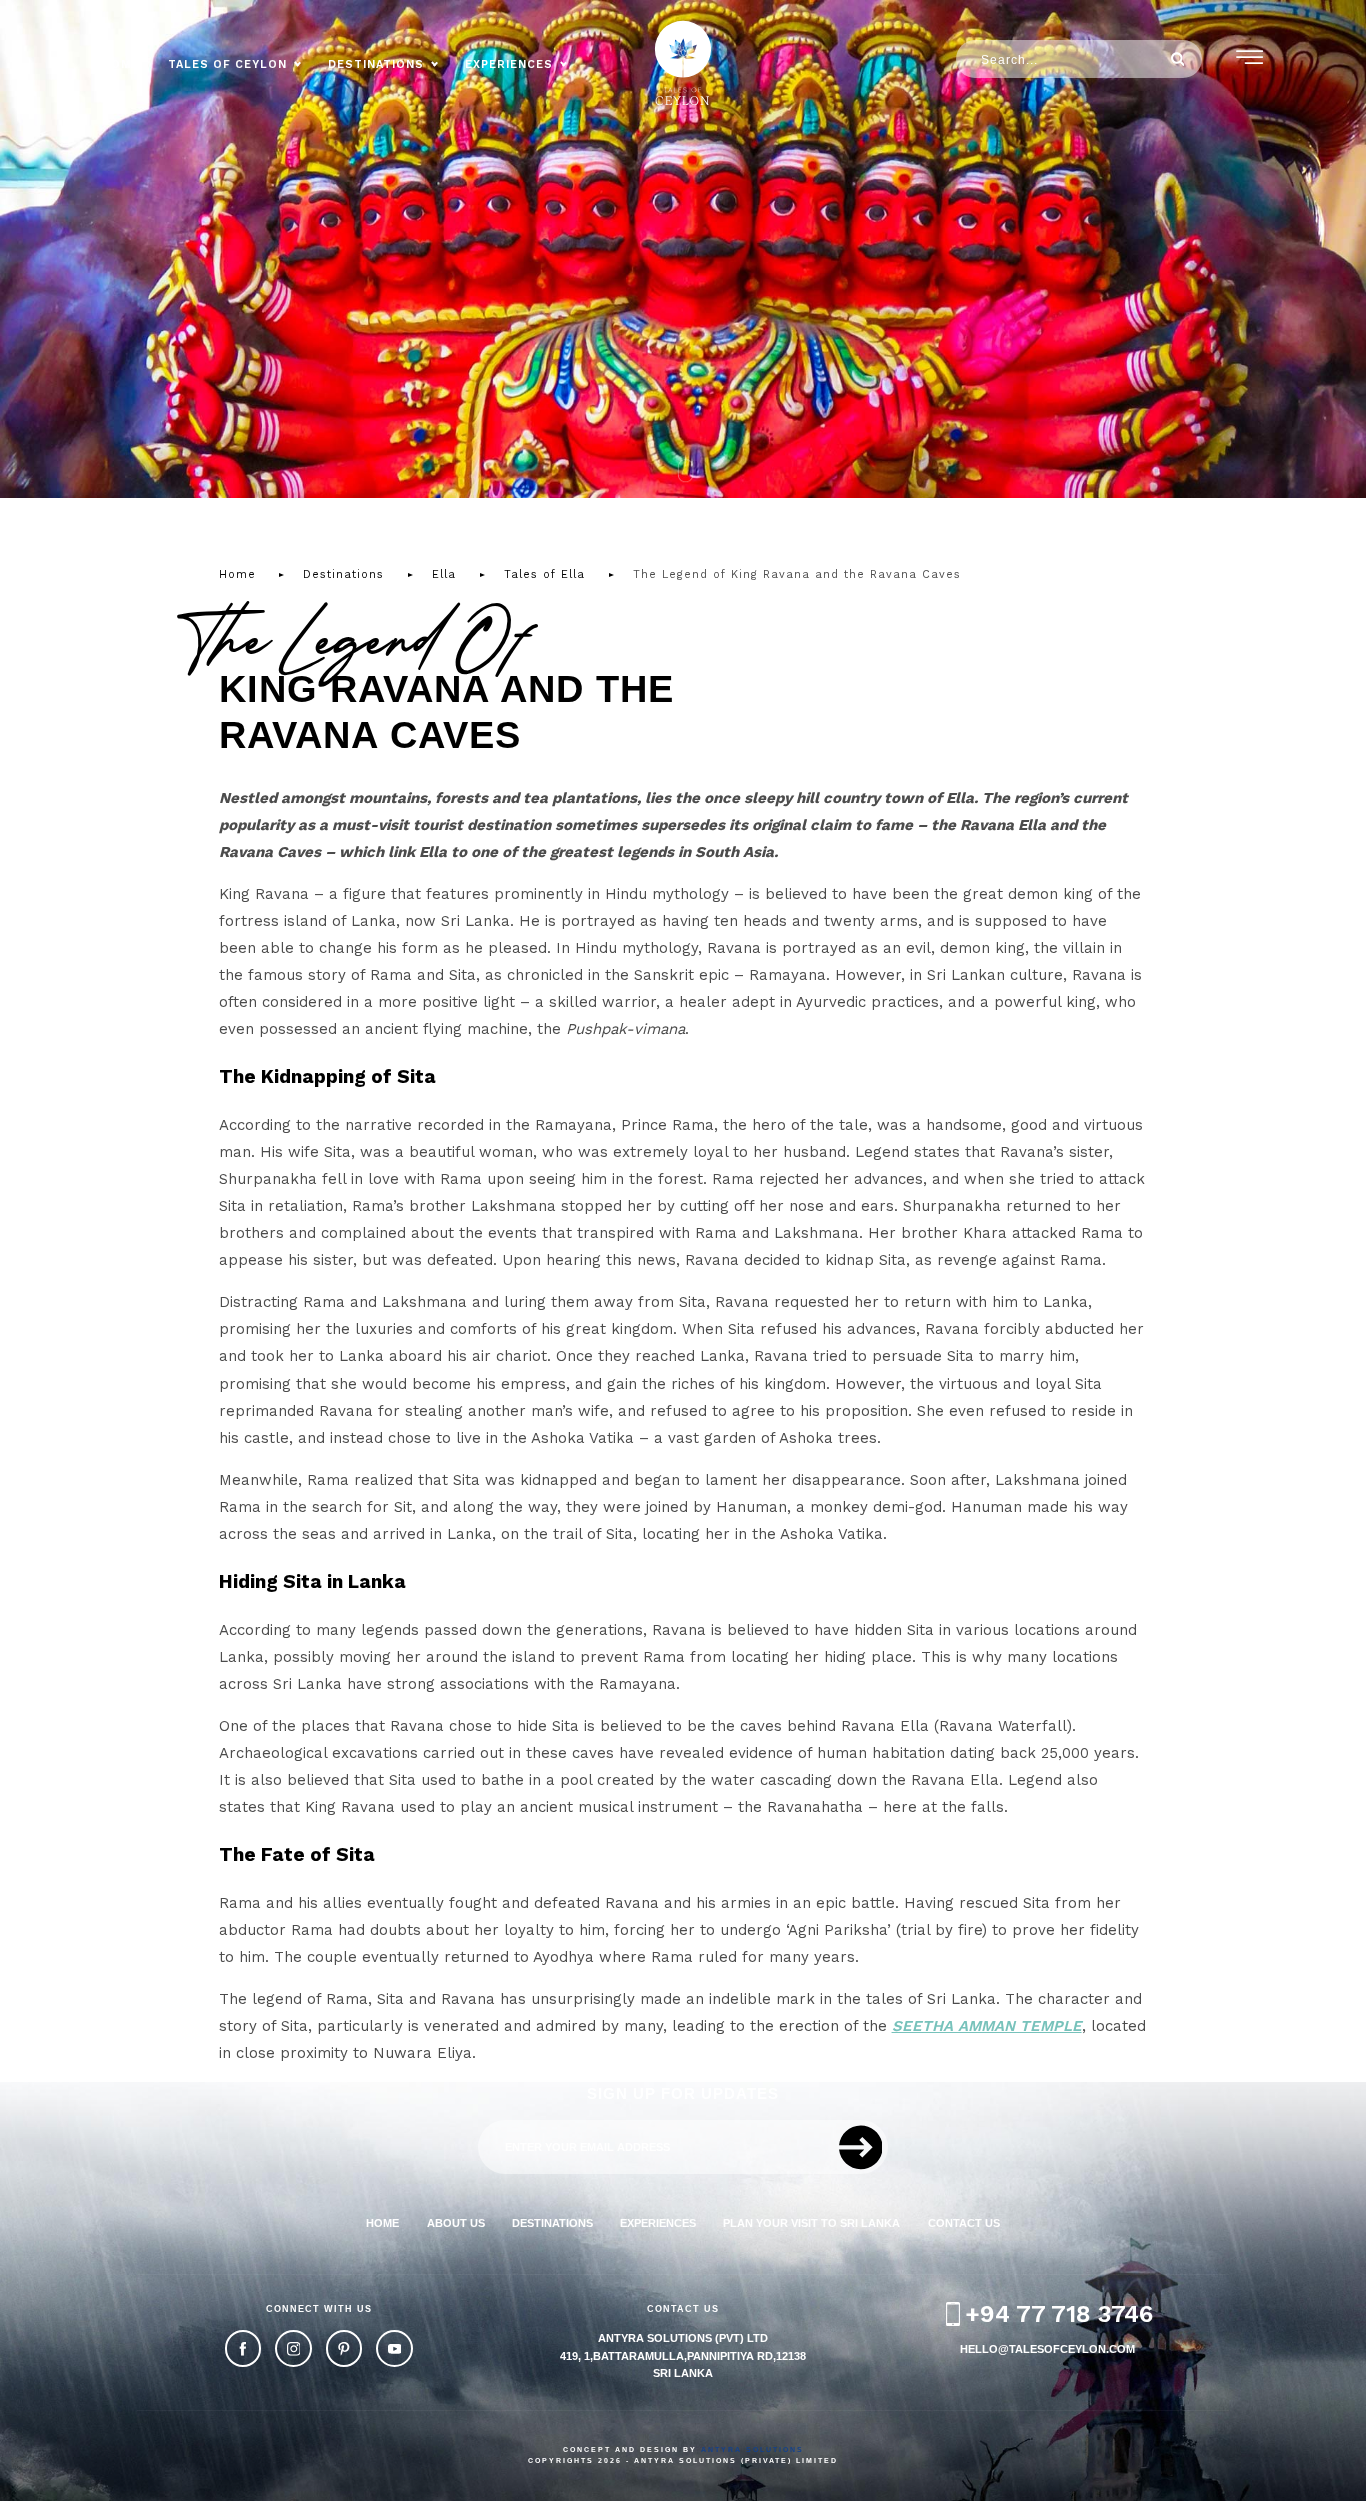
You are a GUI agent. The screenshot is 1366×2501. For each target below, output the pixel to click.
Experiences (509, 64)
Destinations (376, 64)
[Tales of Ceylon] (683, 63)
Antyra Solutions (752, 2449)
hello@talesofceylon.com (1047, 2349)
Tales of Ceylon (227, 64)
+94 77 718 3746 (1059, 2314)
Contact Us (964, 2223)
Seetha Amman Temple (987, 2026)
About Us (456, 2223)
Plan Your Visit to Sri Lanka (811, 2223)
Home (121, 64)
